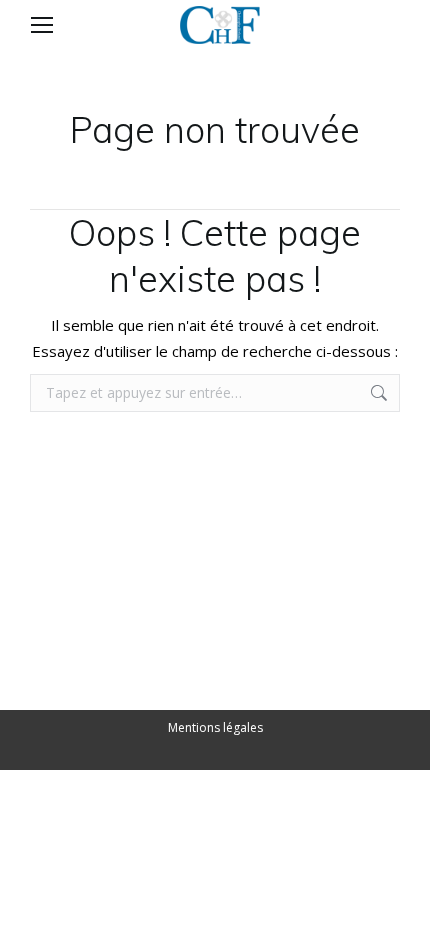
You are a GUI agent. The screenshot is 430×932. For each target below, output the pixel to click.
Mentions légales (215, 727)
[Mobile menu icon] (42, 25)
